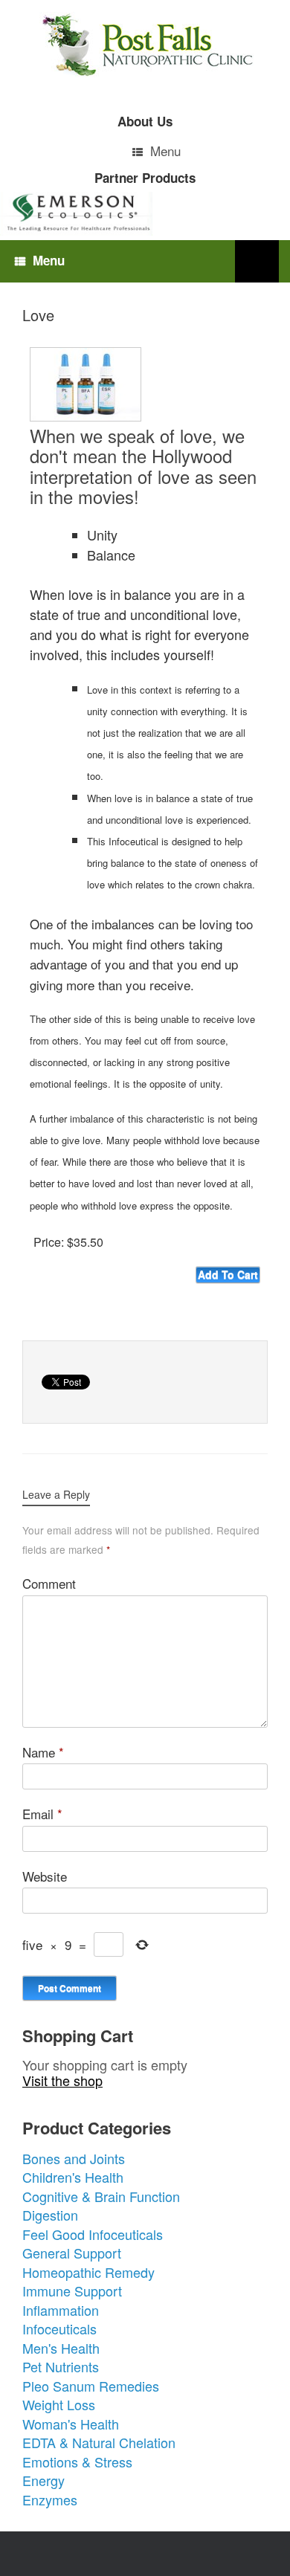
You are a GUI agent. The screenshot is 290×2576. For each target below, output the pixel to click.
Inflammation (61, 2310)
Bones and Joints (74, 2158)
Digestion (50, 2215)
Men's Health (61, 2348)
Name (43, 1752)
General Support (72, 2253)
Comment (49, 1583)
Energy (43, 2480)
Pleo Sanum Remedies (91, 2386)
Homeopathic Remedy (88, 2272)
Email (42, 1814)
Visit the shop (62, 2080)
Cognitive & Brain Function (101, 2196)
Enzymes (50, 2499)
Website (45, 1876)
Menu (165, 151)
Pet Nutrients (61, 2366)
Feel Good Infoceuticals (93, 2234)
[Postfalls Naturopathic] (145, 45)
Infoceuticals (59, 2328)
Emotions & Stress (77, 2462)
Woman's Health (71, 2424)
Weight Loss (59, 2404)
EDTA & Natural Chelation (99, 2442)
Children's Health (73, 2177)
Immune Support (72, 2291)
